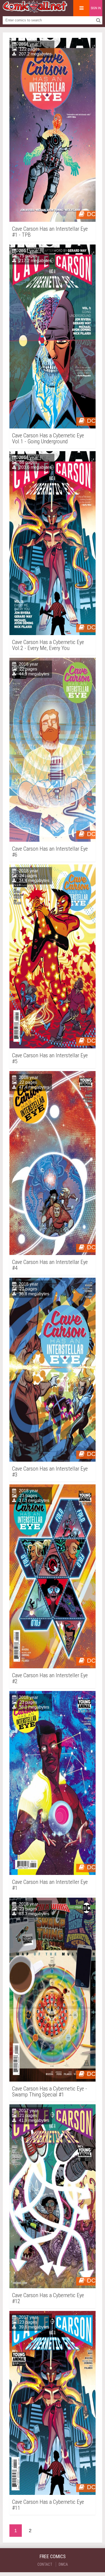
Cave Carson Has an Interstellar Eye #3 (50, 1472)
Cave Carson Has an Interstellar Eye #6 (50, 852)
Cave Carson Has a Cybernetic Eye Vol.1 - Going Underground (48, 438)
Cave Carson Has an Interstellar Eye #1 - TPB (50, 232)
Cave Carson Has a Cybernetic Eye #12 (48, 2298)
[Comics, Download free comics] (35, 11)
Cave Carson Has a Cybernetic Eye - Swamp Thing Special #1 (50, 2092)
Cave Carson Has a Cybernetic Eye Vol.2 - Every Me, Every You (48, 645)
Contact (45, 2564)
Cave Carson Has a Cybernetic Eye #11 (48, 2505)
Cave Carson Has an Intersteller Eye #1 (50, 1885)
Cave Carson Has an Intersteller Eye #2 (50, 1678)
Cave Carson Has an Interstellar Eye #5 (50, 1058)
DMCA (63, 2564)
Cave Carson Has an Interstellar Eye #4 (50, 1265)
